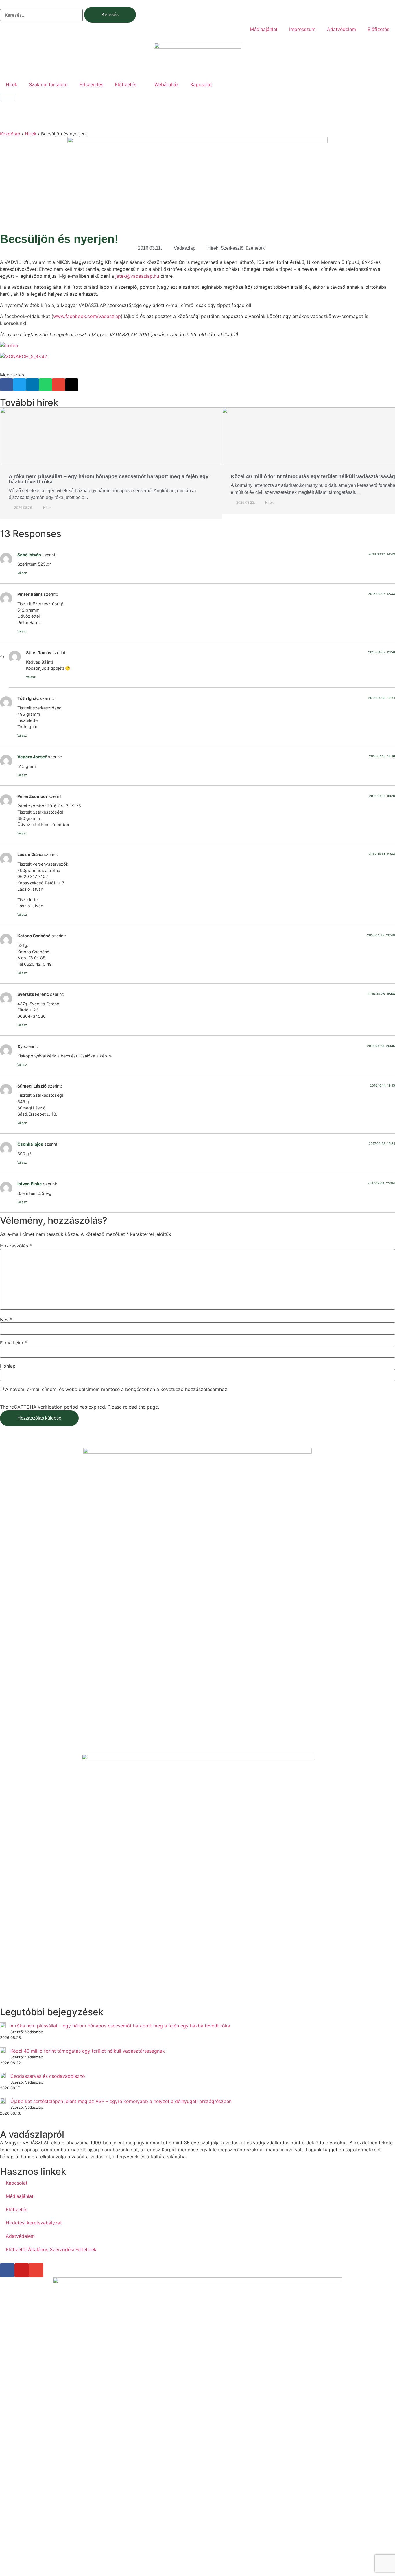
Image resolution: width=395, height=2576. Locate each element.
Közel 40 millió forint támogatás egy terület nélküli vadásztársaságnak (88, 2051)
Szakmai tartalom (48, 84)
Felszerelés (91, 84)
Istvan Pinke (30, 1184)
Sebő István (29, 555)
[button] (7, 385)
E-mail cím (13, 1343)
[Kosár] (7, 96)
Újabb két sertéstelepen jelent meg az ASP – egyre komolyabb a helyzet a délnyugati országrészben (121, 2101)
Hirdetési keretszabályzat (34, 2223)
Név (6, 1320)
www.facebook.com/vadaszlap (87, 316)
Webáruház (167, 84)
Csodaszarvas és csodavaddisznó (48, 2076)
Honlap (8, 1366)
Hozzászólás (16, 1246)
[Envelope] (36, 2270)
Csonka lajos (30, 1144)
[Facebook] (7, 2270)
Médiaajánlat (264, 29)
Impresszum (302, 29)
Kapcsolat (201, 84)
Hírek (12, 84)
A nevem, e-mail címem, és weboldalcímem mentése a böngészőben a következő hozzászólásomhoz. (117, 1389)
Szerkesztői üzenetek (243, 248)
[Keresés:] (41, 15)
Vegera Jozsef (32, 757)
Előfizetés (378, 29)
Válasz (22, 573)
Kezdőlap (10, 134)
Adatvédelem (342, 29)
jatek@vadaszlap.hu (137, 276)
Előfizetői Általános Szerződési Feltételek (51, 2249)
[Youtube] (22, 2270)
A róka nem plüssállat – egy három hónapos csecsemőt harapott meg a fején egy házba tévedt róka (109, 479)
